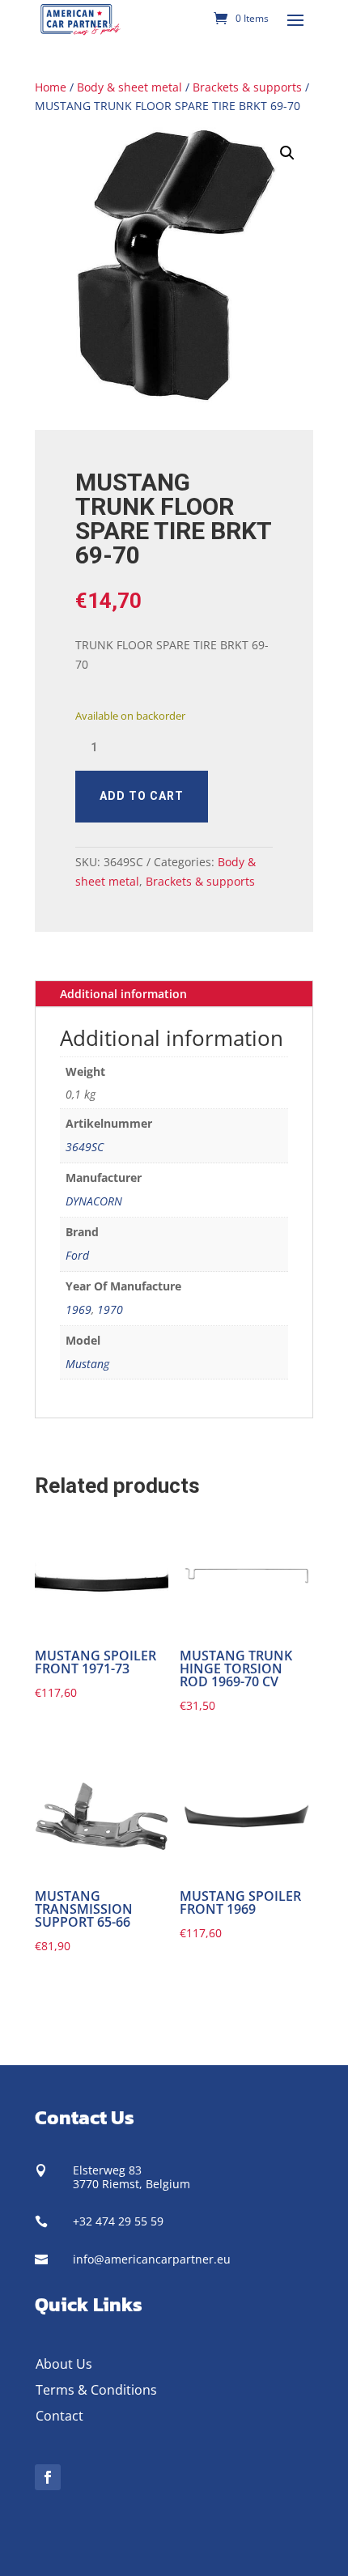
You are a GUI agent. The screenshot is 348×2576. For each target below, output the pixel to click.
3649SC (85, 1147)
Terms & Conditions (96, 2390)
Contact (59, 2416)
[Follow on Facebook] (48, 2477)
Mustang (87, 1364)
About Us (64, 2364)
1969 (79, 1309)
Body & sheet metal (129, 87)
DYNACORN (94, 1201)
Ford (77, 1255)
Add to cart (142, 796)
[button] (287, 153)
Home (51, 87)
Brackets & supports (247, 87)
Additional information (123, 994)
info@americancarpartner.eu (152, 2259)
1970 (110, 1309)
